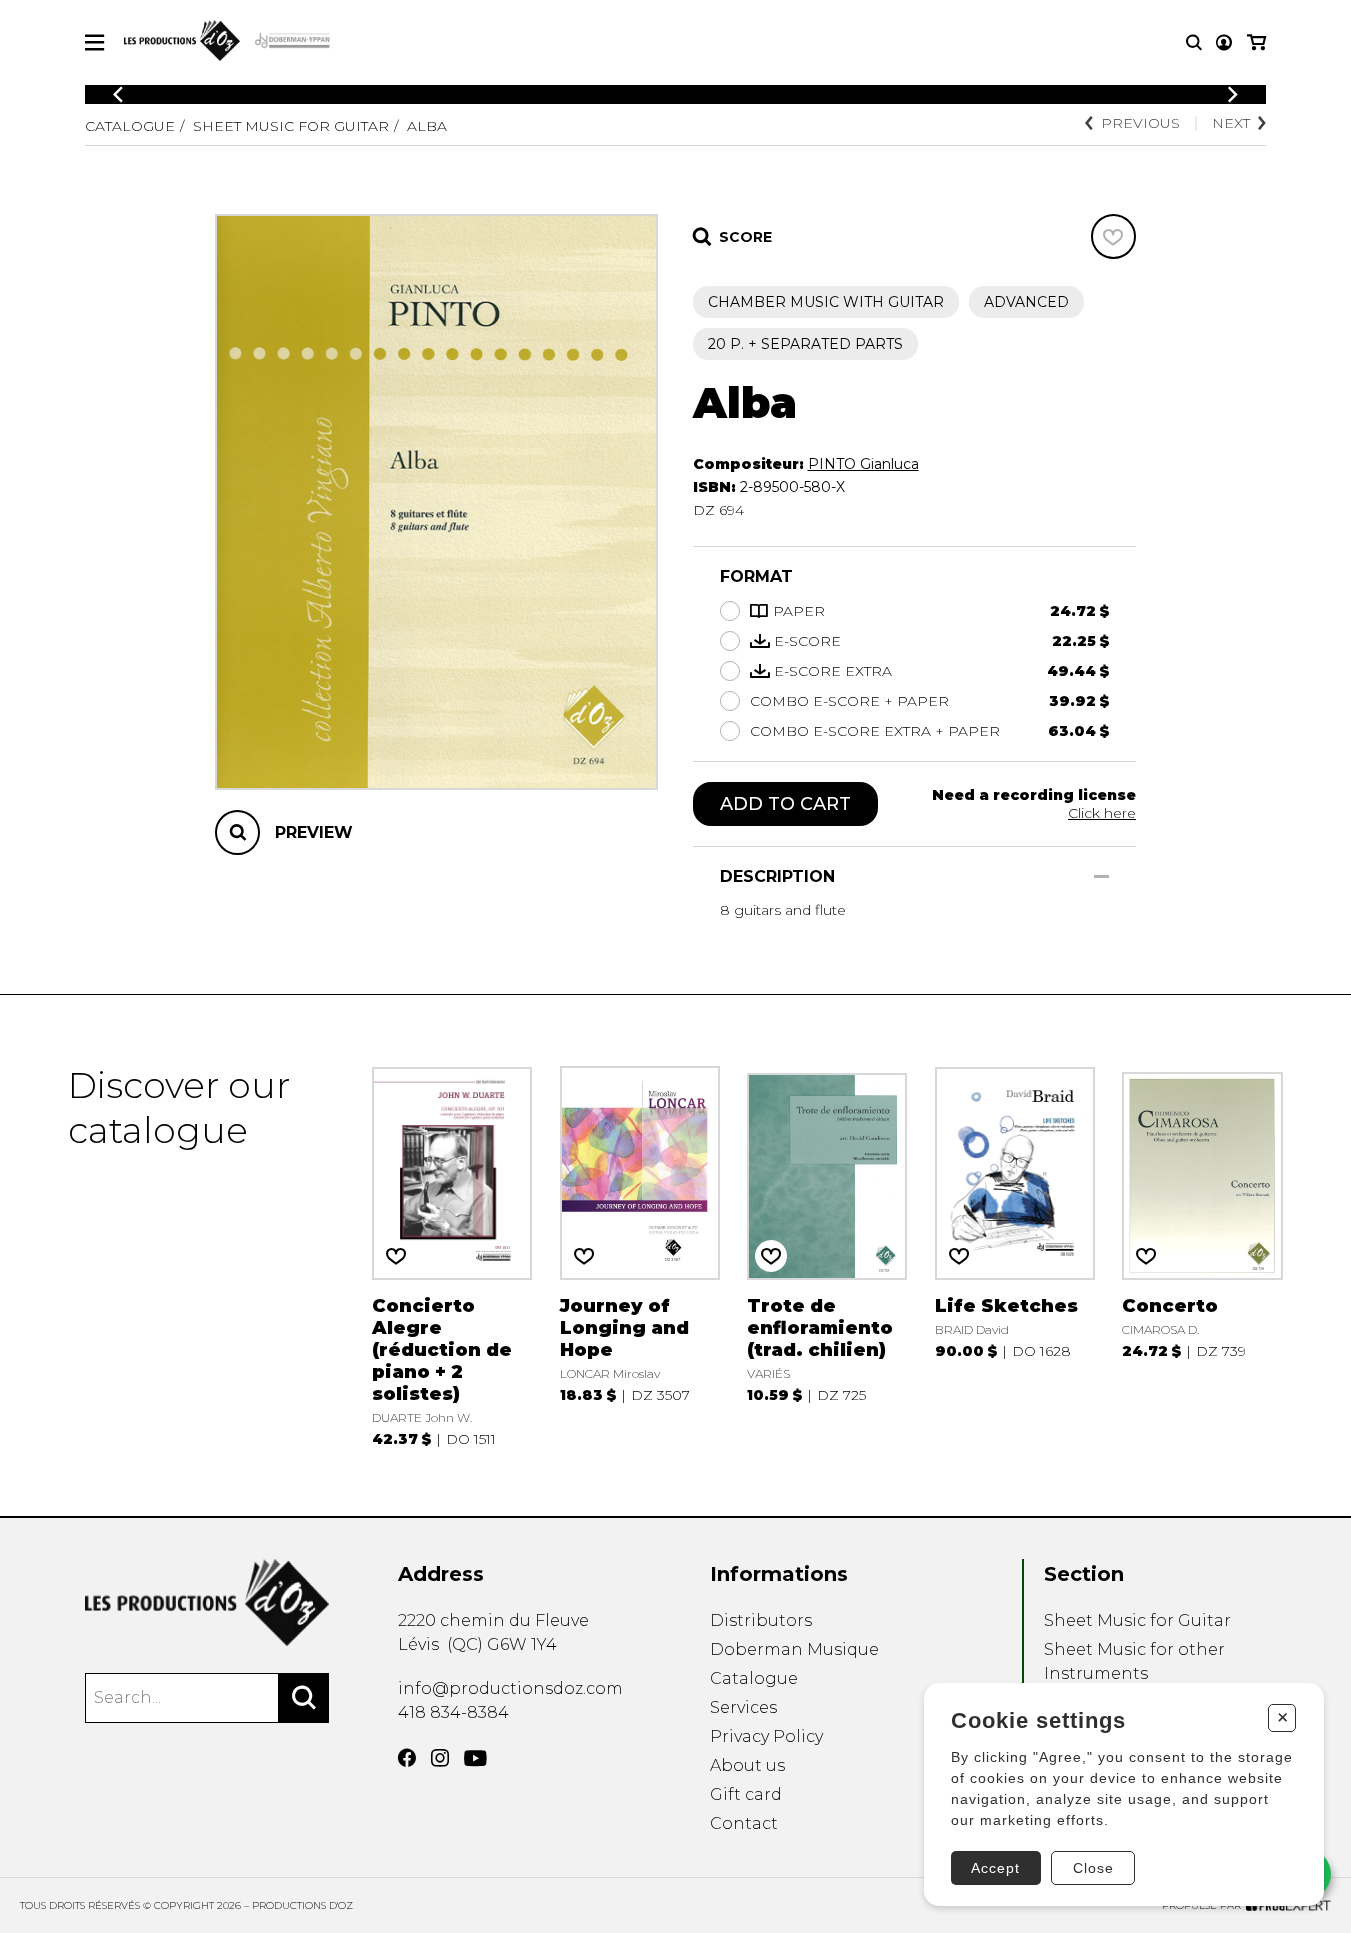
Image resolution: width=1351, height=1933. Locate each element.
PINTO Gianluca (863, 464)
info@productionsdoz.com (510, 1688)
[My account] (1224, 42)
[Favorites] (1113, 236)
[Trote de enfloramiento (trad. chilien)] (827, 1255)
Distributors (761, 1620)
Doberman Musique (794, 1649)
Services (743, 1707)
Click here (1102, 813)
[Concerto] (1202, 1255)
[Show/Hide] (1101, 876)
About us (747, 1765)
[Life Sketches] (1015, 1255)
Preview (314, 832)
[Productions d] (207, 1602)
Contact (744, 1823)
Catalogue (130, 126)
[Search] (304, 1698)
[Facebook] (407, 1758)
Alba (427, 126)
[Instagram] (440, 1758)
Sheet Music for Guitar (291, 126)
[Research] (1194, 42)
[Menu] (94, 42)
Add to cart (785, 804)
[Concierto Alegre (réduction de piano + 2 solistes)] (452, 1255)
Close (1093, 1868)
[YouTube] (475, 1758)
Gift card (746, 1794)
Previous (1140, 123)
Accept (995, 1868)
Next (1231, 123)
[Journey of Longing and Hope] (640, 1255)
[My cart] (1256, 42)
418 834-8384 (453, 1712)
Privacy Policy (766, 1736)
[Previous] (118, 94)
